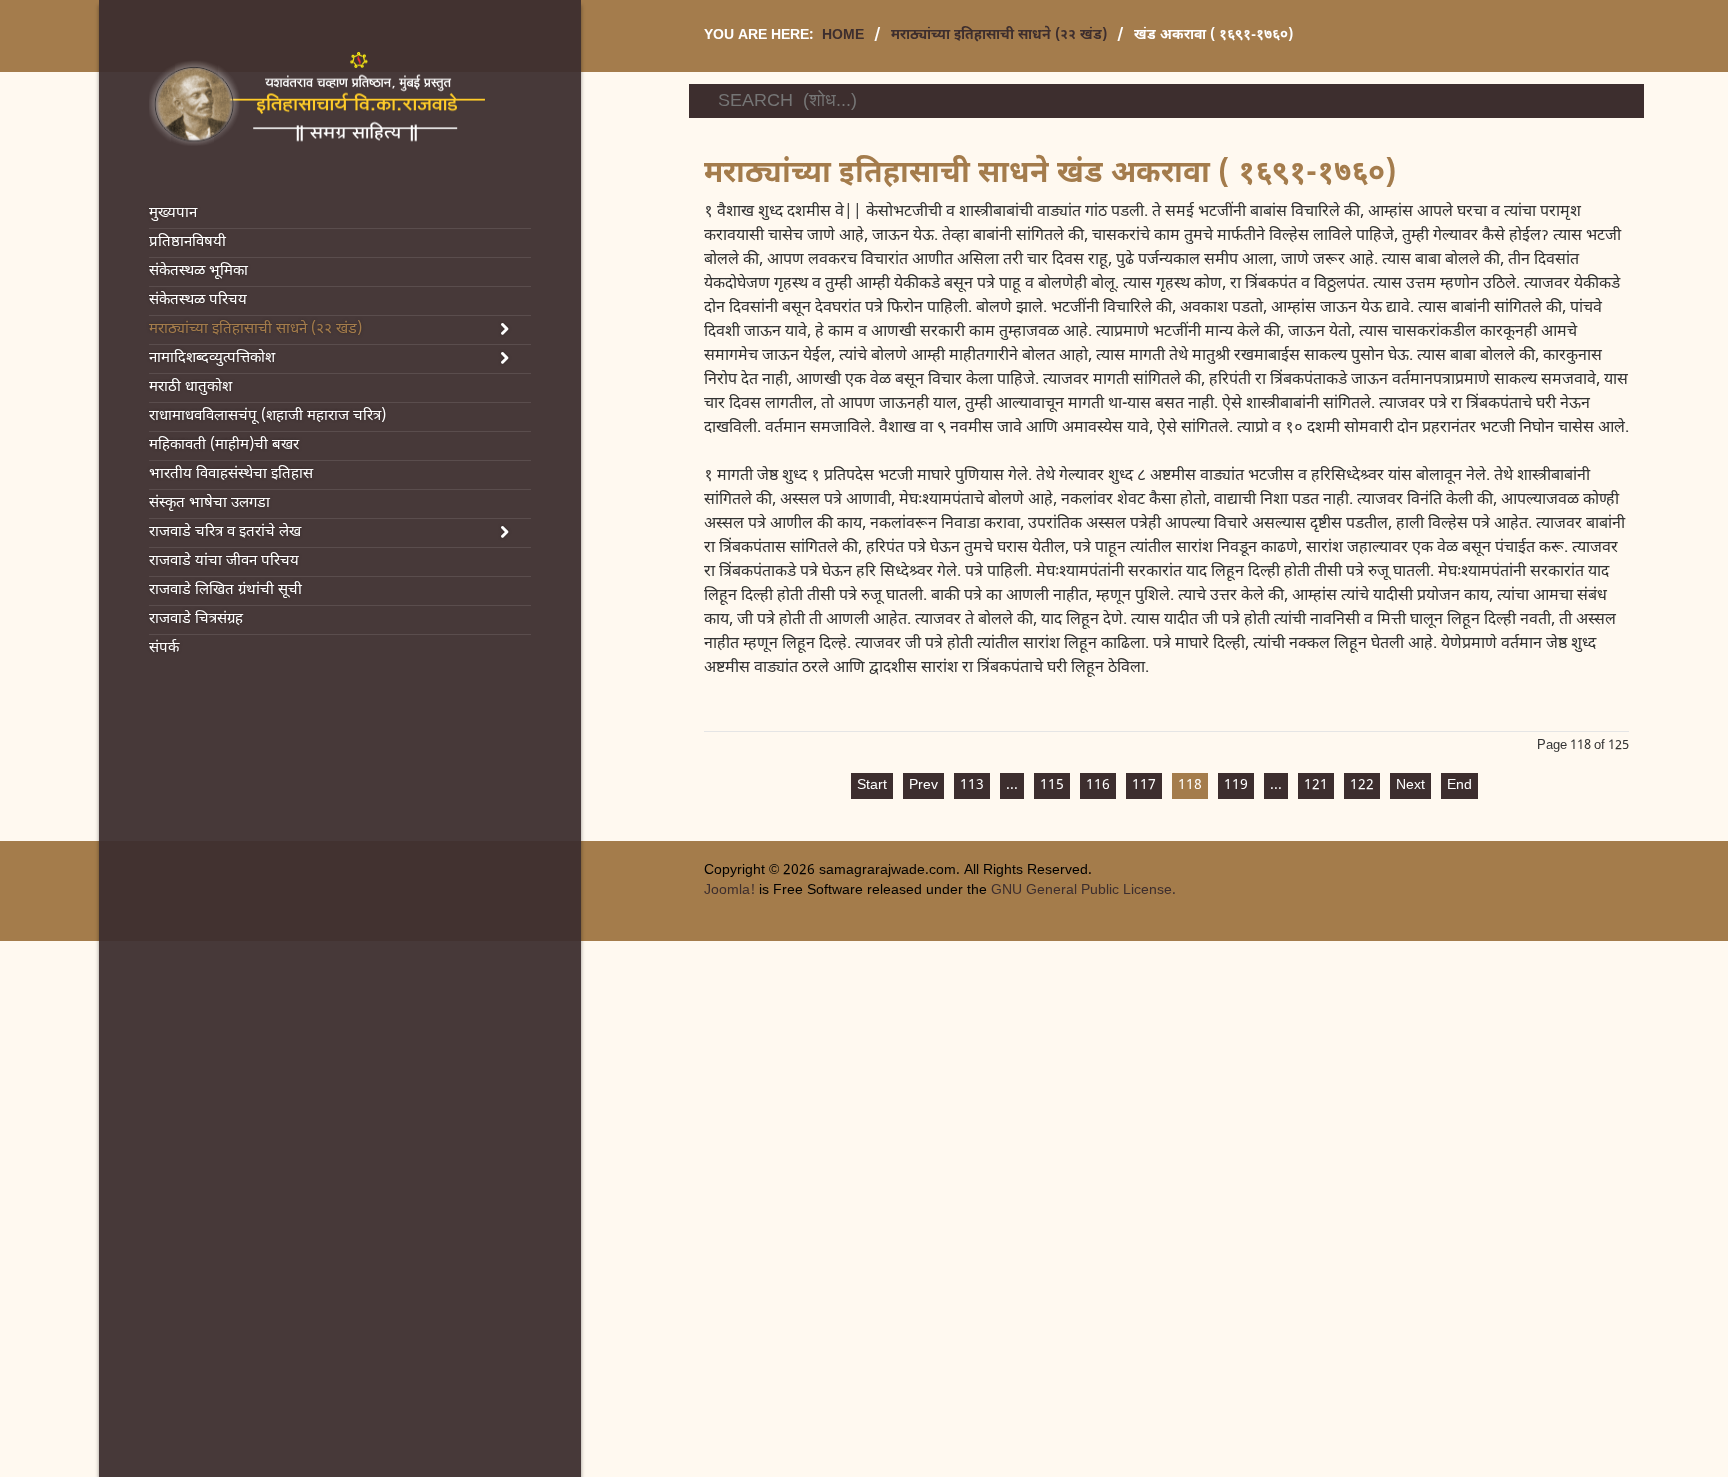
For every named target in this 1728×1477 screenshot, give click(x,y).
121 (1316, 785)
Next (1410, 785)
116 (1098, 785)
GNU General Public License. (1083, 890)
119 (1236, 785)
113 (972, 785)
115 (1052, 785)
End (1459, 785)
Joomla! (729, 890)
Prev (923, 785)
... (1012, 785)
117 (1144, 785)
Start (872, 785)
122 (1362, 785)
